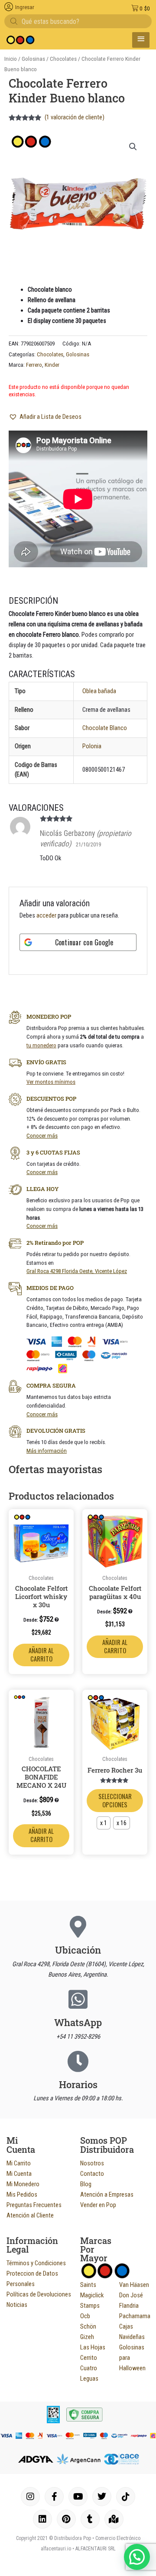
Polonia (92, 746)
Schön (88, 2326)
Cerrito (89, 2358)
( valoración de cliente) (75, 117)
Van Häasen (134, 2285)
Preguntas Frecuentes (34, 2205)
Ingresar (25, 7)
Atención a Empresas (107, 2194)
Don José (131, 2295)
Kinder (52, 365)
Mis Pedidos (22, 2194)
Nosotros (92, 2163)
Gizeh (87, 2337)
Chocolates (63, 59)
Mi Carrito (19, 2163)
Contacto (92, 2174)
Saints (88, 2285)
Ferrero (34, 365)
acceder (46, 915)
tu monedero (41, 1045)
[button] (133, 147)
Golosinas (33, 59)
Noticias (17, 2305)
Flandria (129, 2306)
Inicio (11, 59)
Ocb (85, 2316)
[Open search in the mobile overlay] (78, 21)
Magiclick (92, 2295)
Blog (86, 2184)
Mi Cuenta (19, 2174)
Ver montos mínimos (51, 1082)
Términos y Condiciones (36, 2263)
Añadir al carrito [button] (41, 1655)
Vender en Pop (98, 2205)
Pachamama (135, 2316)
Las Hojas (93, 2347)
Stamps (90, 2306)
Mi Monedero (23, 2184)
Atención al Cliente (30, 2215)
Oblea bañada (99, 691)
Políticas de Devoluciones (39, 2294)
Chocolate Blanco (105, 728)
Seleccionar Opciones (115, 1800)
